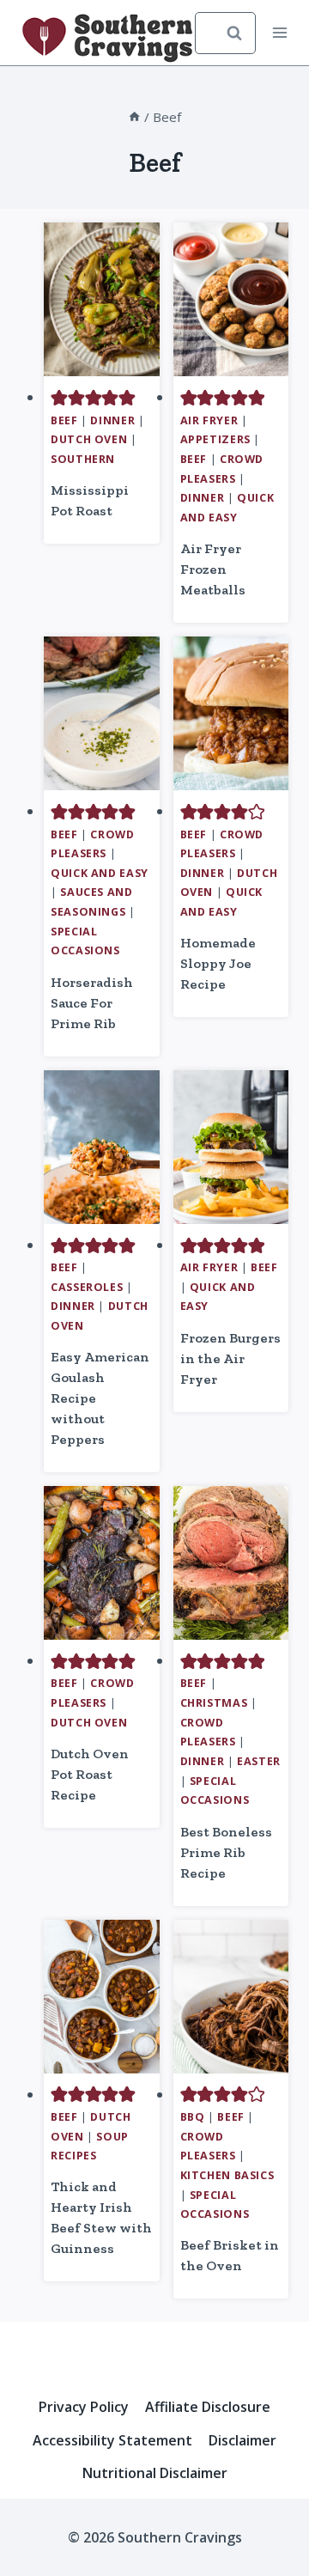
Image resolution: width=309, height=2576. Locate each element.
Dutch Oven (89, 439)
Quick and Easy (100, 873)
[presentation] (102, 299)
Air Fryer (209, 420)
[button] (59, 397)
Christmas (214, 1703)
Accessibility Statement (112, 2440)
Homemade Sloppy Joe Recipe (218, 963)
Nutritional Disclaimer (155, 2473)
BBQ (193, 2117)
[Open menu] (280, 33)
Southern (83, 459)
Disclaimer (242, 2440)
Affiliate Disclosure (208, 2407)
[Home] (134, 117)
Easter (259, 1761)
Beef (64, 420)
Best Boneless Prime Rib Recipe (226, 1852)
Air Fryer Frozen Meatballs (213, 569)
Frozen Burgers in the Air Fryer (230, 1358)
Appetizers (215, 439)
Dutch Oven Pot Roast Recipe (90, 1774)
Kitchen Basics (227, 2175)
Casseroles (87, 1287)
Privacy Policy (84, 2407)
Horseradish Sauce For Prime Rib (92, 1003)
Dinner (112, 420)
